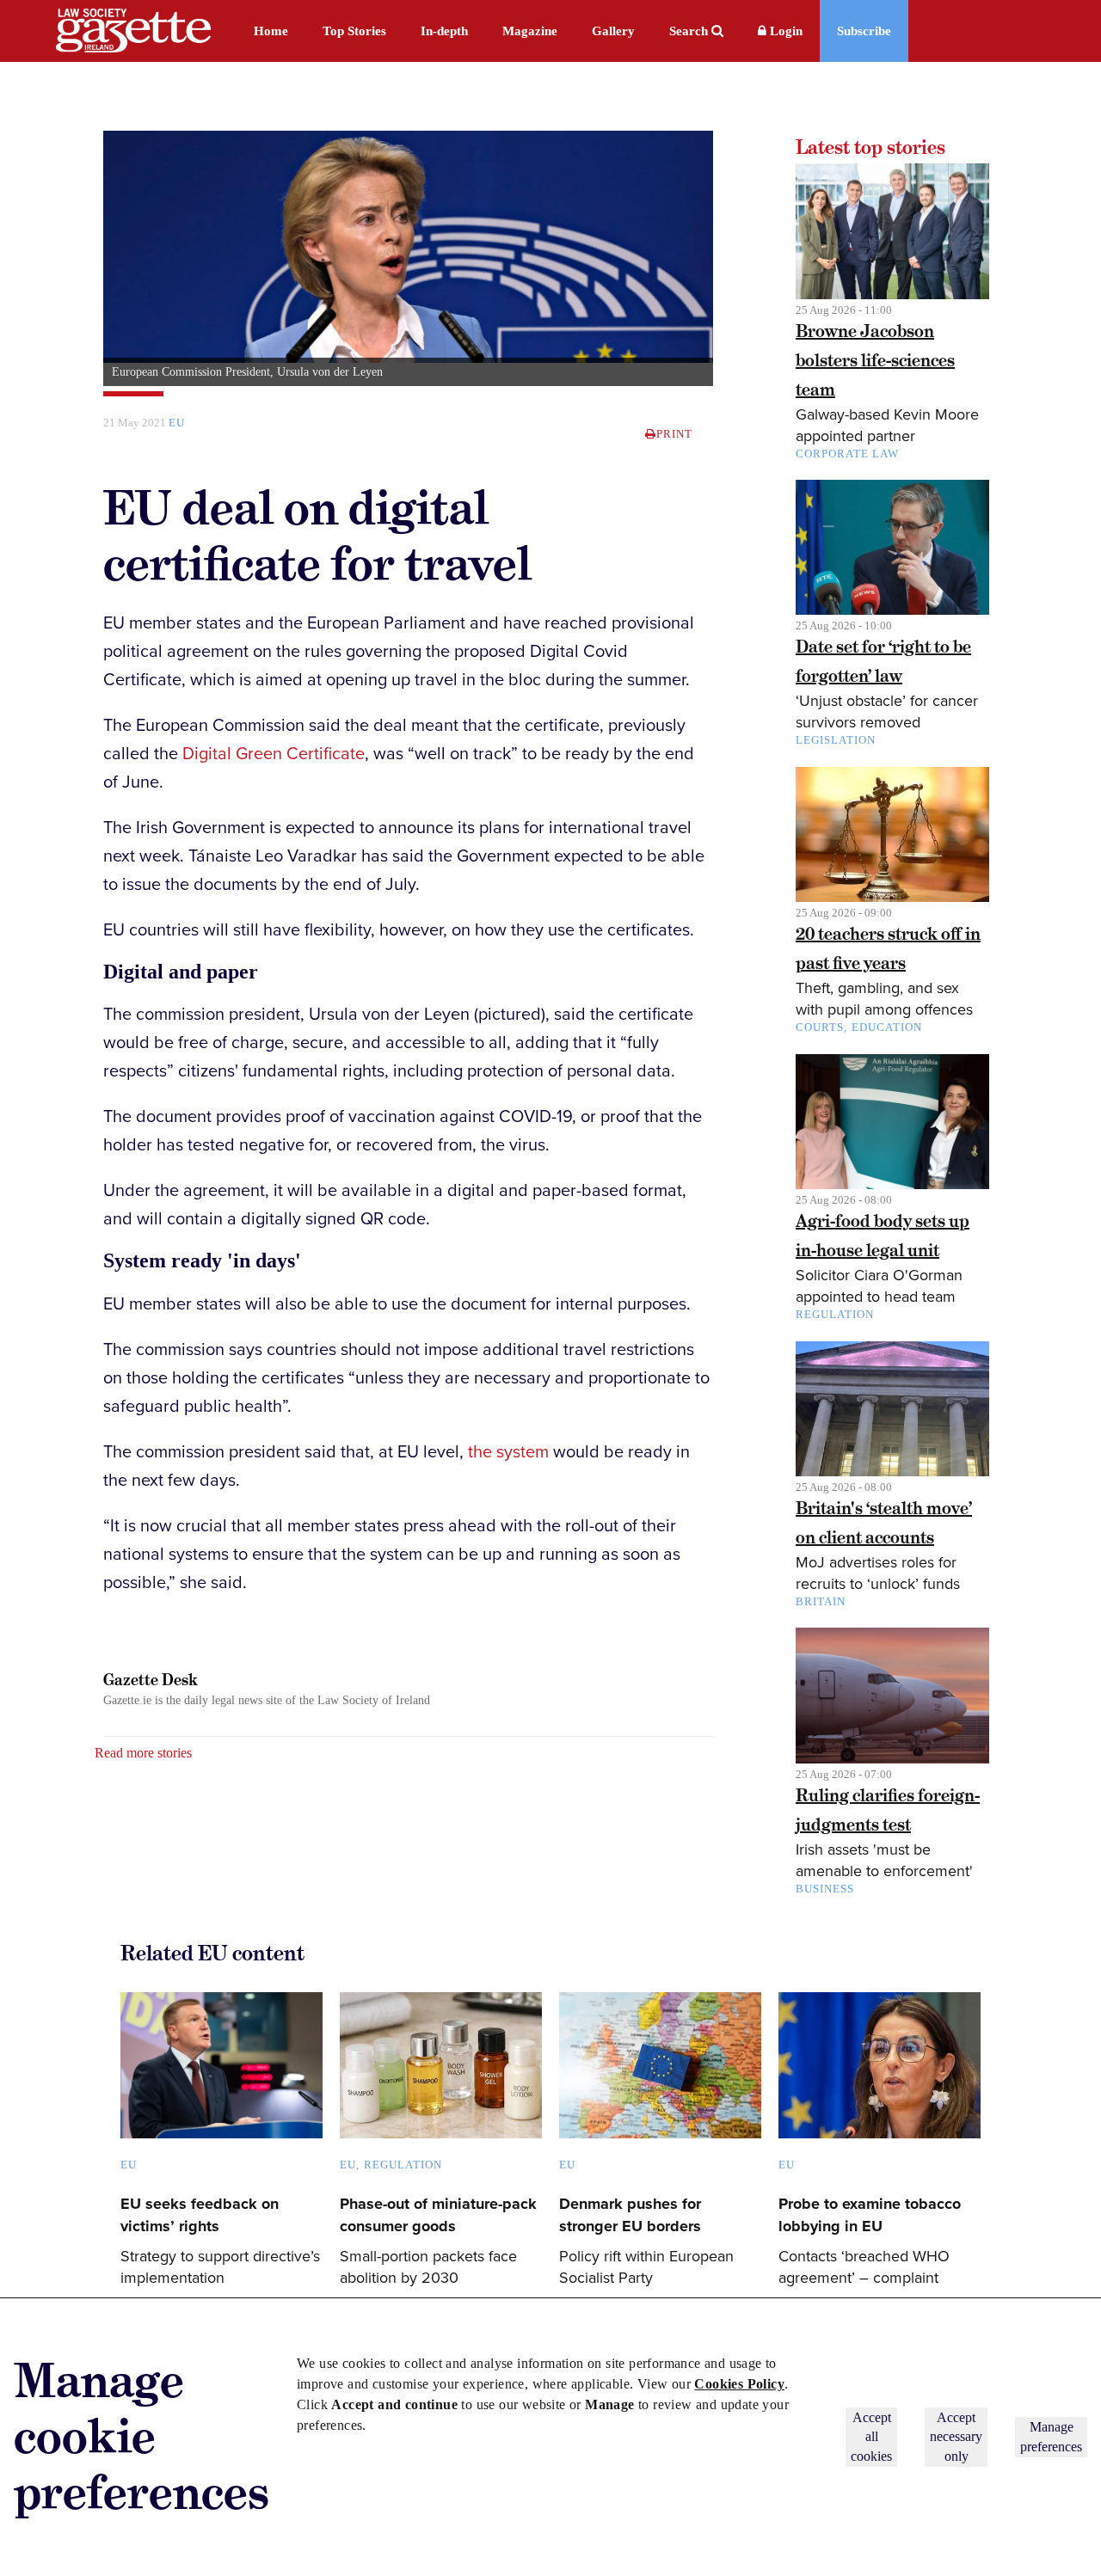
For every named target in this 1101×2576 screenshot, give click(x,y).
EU (348, 2165)
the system (508, 1452)
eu (177, 423)
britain (821, 1601)
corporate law (847, 454)
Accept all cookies (871, 2437)
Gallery (613, 31)
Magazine (530, 31)
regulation (835, 1314)
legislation (836, 740)
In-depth (444, 31)
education (887, 1027)
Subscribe (864, 31)
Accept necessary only (956, 2437)
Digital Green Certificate (274, 754)
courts (820, 1027)
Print (674, 434)
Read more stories (143, 1753)
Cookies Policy (739, 2384)
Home (271, 31)
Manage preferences (1051, 2436)
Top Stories (354, 31)
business (825, 1889)
